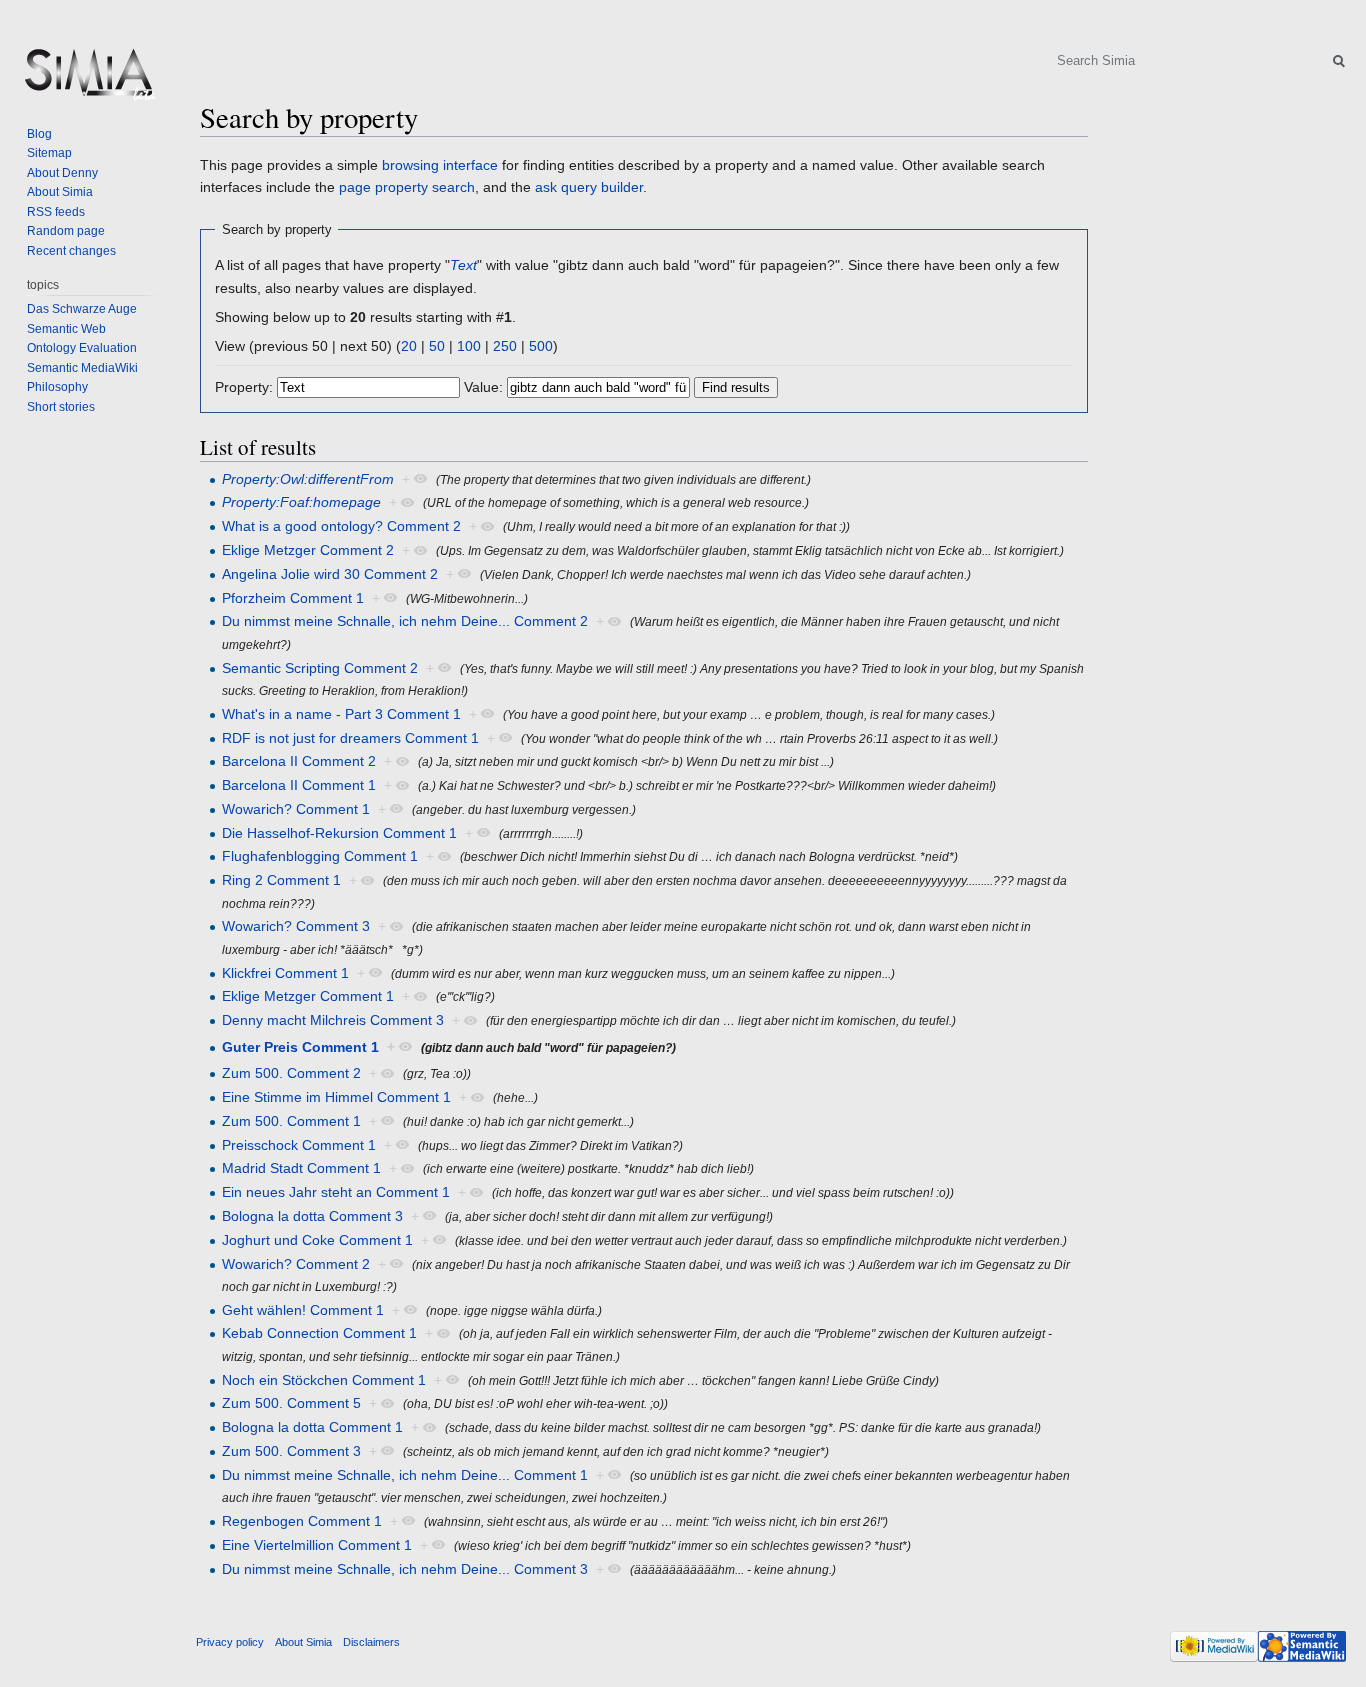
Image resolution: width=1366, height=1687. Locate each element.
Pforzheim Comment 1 (293, 598)
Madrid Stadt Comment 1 (301, 1168)
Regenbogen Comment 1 (302, 1521)
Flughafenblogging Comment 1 (320, 856)
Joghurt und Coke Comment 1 (317, 1240)
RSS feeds (56, 212)
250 (505, 346)
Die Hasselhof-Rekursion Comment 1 (339, 833)
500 (541, 346)
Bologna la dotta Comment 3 (312, 1216)
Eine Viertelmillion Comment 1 (317, 1545)
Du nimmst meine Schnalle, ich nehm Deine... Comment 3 (405, 1569)
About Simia (60, 192)
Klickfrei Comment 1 (285, 973)
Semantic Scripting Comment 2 (320, 668)
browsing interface (440, 165)
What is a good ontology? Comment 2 (341, 526)
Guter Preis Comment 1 (300, 1047)
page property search (407, 187)
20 (409, 346)
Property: (244, 387)
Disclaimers (371, 1642)
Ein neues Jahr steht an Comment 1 (336, 1192)
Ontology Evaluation (82, 348)
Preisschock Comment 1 (299, 1145)
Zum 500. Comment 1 (291, 1121)
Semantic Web (66, 329)
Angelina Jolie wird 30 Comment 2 (330, 574)
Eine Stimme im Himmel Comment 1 (336, 1097)
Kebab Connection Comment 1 (319, 1333)
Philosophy (57, 387)
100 (469, 346)
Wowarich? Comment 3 (296, 926)
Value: (483, 387)
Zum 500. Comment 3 (291, 1451)
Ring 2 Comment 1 (281, 880)
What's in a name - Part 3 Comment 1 (341, 714)
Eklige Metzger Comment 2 (308, 550)
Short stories (61, 407)
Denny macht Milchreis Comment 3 (333, 1020)
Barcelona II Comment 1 (299, 785)
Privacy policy (230, 1642)
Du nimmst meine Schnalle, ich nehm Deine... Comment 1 (405, 1475)
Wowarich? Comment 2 (296, 1264)
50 (437, 346)
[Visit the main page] (88, 80)
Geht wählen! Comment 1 (303, 1310)
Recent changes (71, 251)
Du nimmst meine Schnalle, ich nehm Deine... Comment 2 (405, 621)
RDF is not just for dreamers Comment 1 (350, 738)
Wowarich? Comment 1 (296, 809)
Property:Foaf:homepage (301, 502)
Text (463, 265)
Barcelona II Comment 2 (299, 761)
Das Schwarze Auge (82, 309)
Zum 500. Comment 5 (291, 1403)
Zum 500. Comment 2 (291, 1073)
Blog (39, 134)
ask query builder (589, 187)
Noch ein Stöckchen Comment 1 (324, 1380)
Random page (66, 231)
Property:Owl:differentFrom (308, 479)
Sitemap (49, 153)
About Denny (62, 173)
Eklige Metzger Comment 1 (308, 996)
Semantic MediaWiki (82, 368)
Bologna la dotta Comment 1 (312, 1427)
